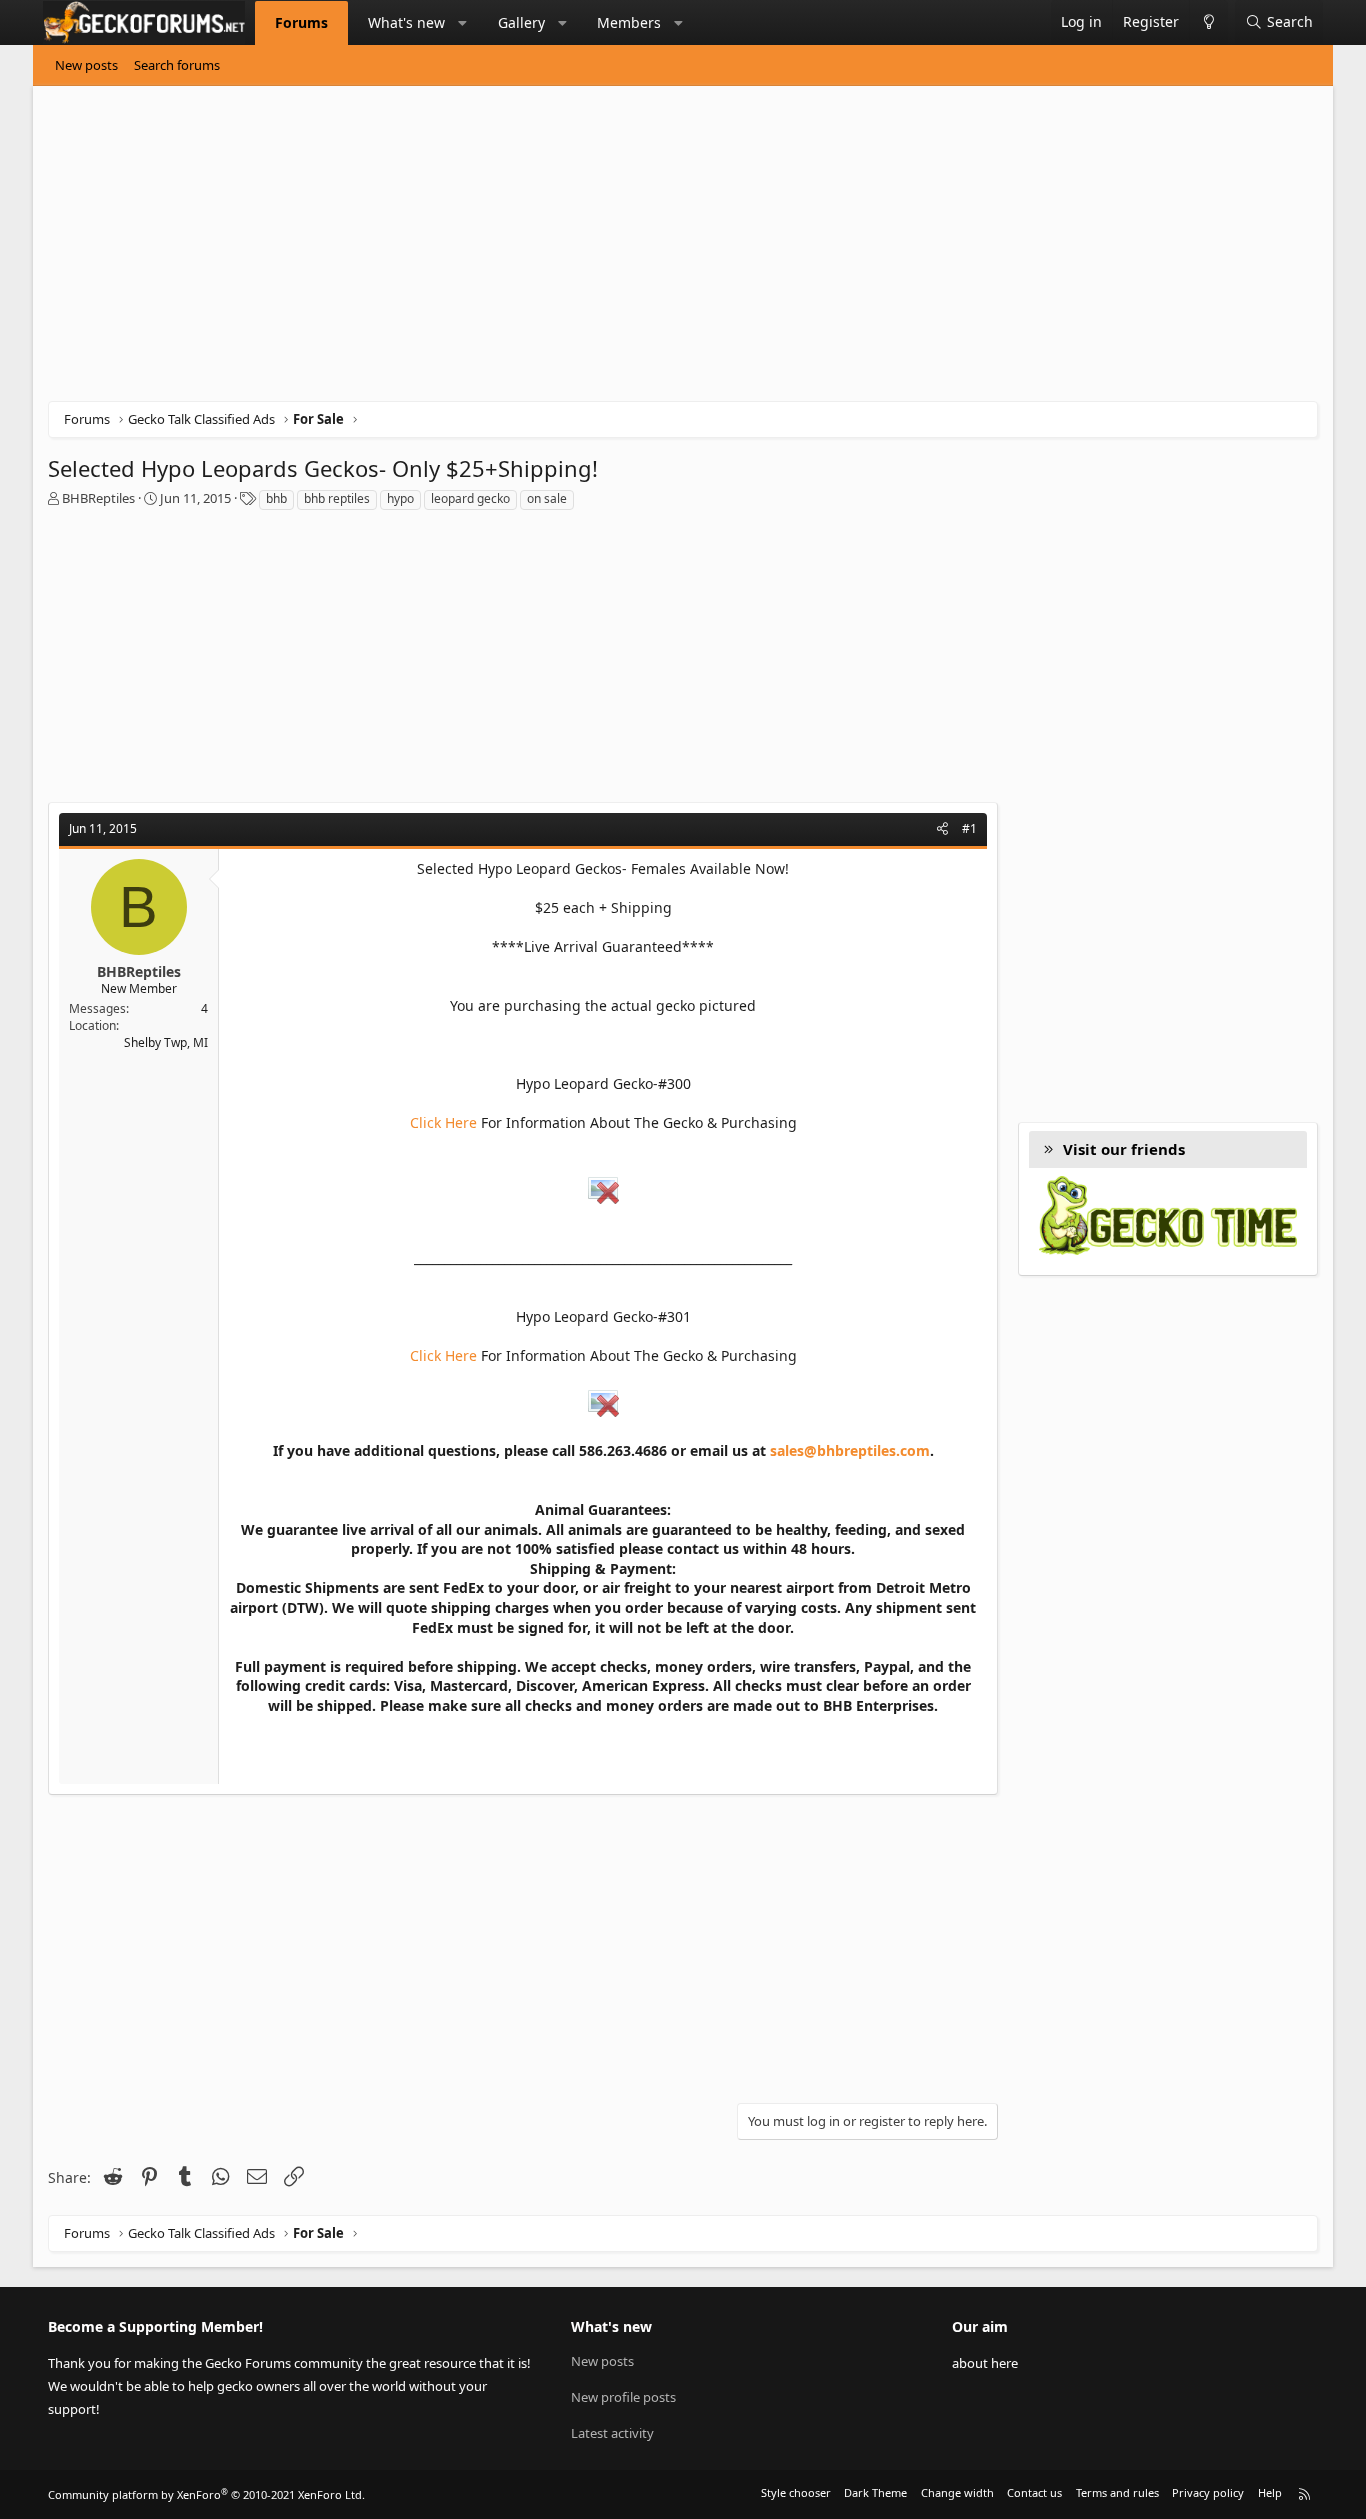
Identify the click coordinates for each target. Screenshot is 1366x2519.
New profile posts (623, 2397)
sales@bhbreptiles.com (850, 1450)
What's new (406, 22)
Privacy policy (1208, 2492)
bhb (276, 498)
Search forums (177, 65)
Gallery (521, 22)
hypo (400, 498)
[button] (463, 23)
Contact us (1034, 2492)
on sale (547, 498)
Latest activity (612, 2433)
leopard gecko (470, 498)
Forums (301, 22)
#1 (969, 828)
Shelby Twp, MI (166, 1042)
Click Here (443, 1122)
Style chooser (796, 2492)
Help (1270, 2492)
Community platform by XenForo (206, 2494)
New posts (86, 65)
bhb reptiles (337, 498)
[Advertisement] (648, 251)
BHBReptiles (98, 498)
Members (629, 22)
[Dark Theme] (1208, 22)
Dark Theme (875, 2492)
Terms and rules (1117, 2492)
